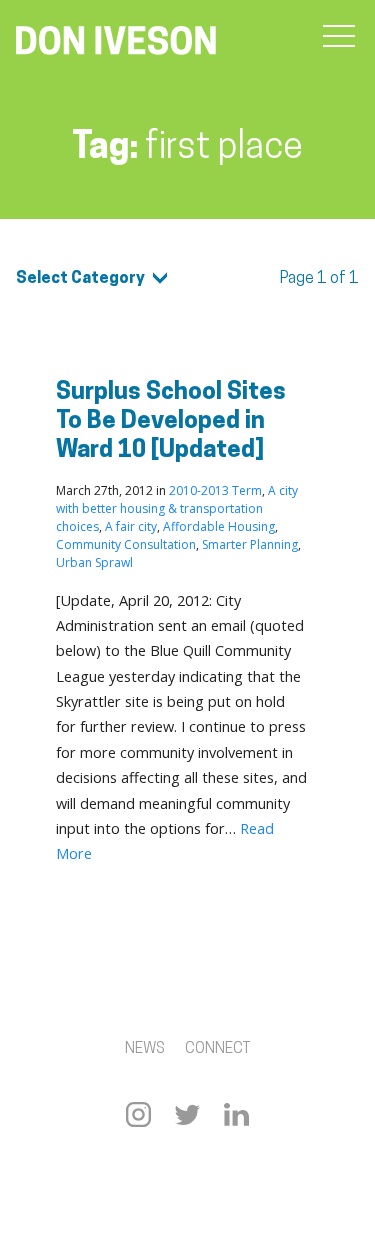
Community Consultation (126, 544)
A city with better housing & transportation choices (177, 508)
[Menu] (339, 37)
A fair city (131, 526)
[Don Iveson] (116, 43)
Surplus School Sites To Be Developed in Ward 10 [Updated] (171, 422)
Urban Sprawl (94, 562)
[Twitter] (187, 1114)
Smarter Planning (250, 544)
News (145, 1049)
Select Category (80, 279)
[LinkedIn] (236, 1114)
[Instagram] (138, 1114)
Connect (217, 1049)
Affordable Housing (219, 526)
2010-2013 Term (215, 490)
